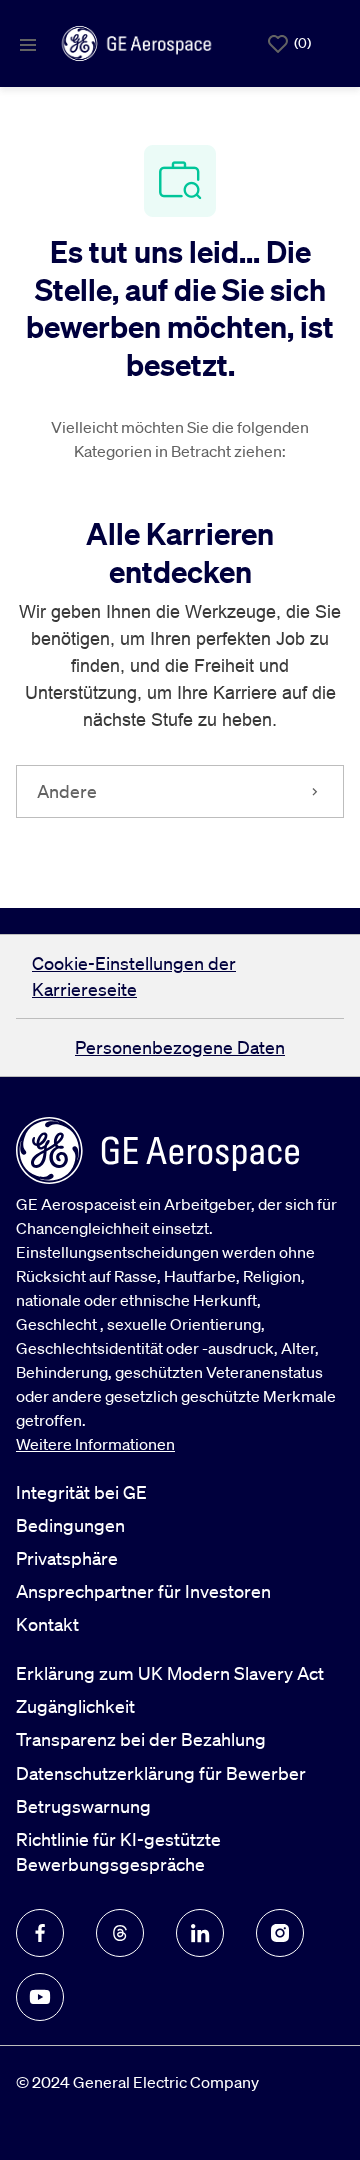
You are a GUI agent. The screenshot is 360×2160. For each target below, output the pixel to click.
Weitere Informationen (95, 1444)
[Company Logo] (136, 41)
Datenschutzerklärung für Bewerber (161, 1773)
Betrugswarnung (83, 1806)
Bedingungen (70, 1525)
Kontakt (47, 1624)
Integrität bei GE (81, 1492)
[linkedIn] (200, 1933)
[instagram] (280, 1933)
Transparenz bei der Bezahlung (141, 1739)
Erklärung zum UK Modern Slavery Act (170, 1673)
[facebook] (40, 1933)
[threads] (120, 1933)
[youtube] (40, 1997)
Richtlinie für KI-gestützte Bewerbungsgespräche (118, 1851)
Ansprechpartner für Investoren (143, 1591)
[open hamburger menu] (28, 44)
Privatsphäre (67, 1558)
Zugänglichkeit (75, 1706)
